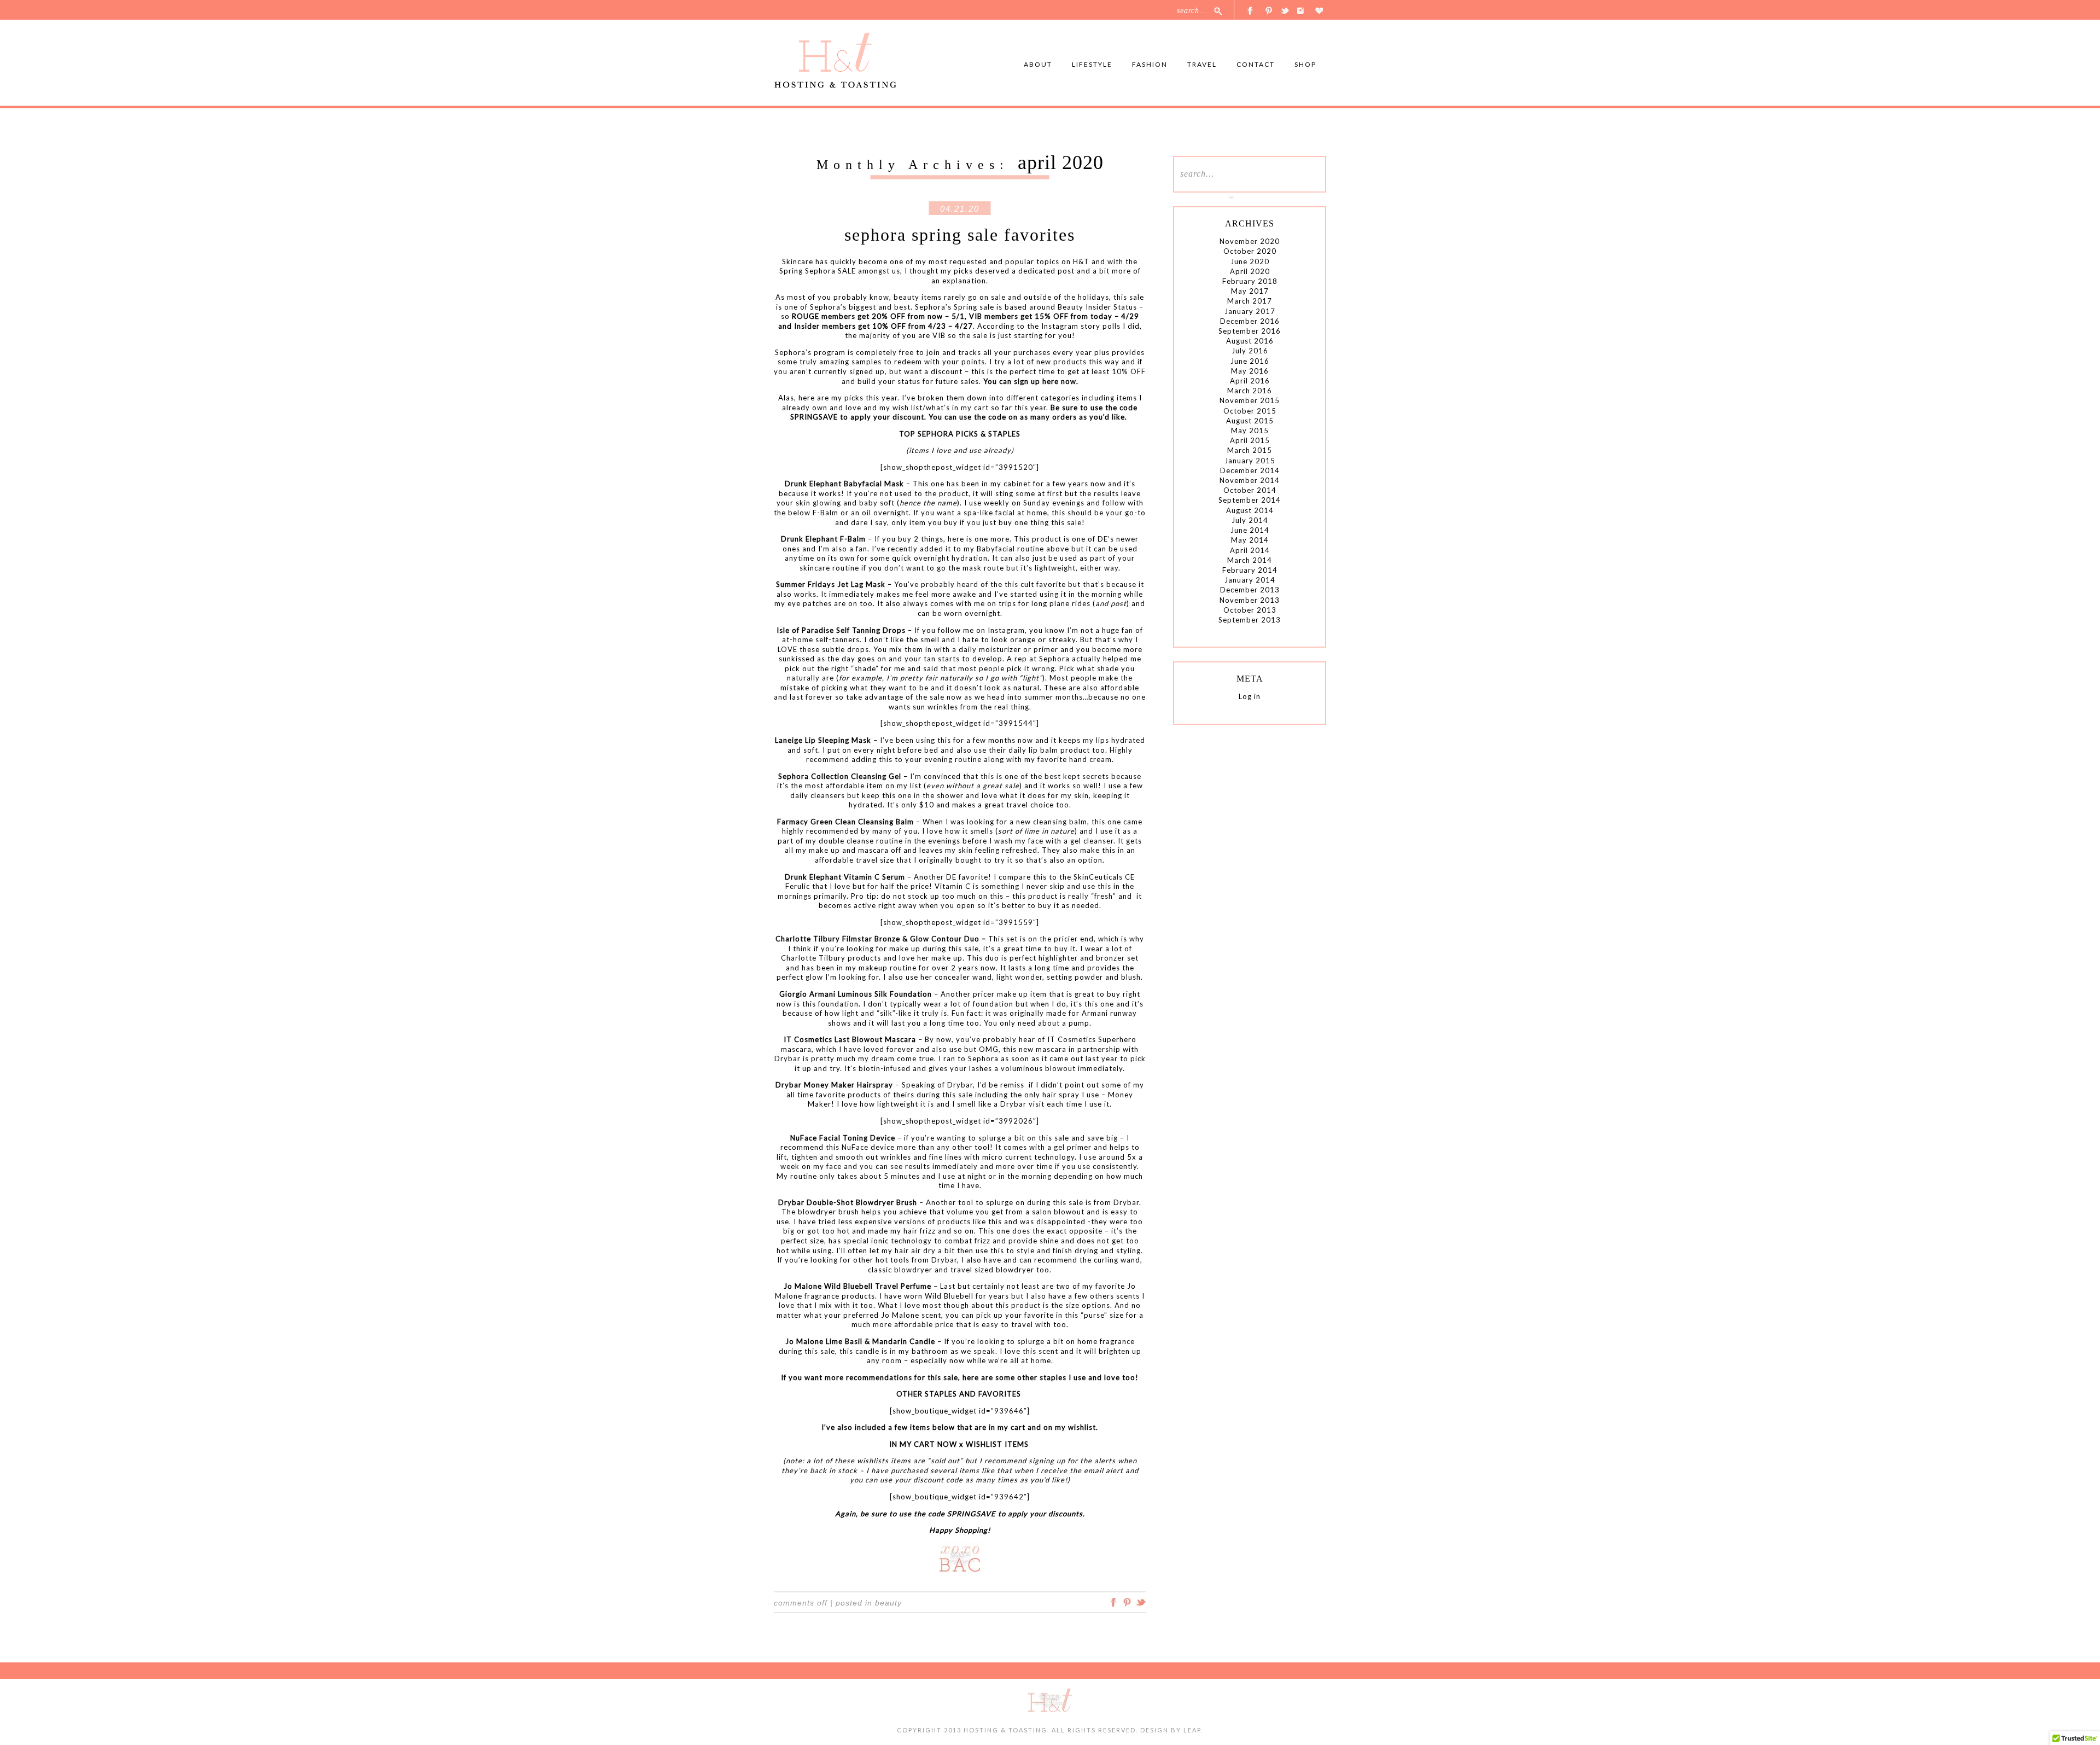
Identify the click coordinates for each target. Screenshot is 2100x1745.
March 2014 (1250, 560)
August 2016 (1250, 341)
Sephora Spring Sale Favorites (960, 235)
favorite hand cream (1075, 759)
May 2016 (1250, 371)
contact (1256, 64)
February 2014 (1250, 570)
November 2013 (1250, 600)
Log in (1250, 696)
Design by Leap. (1172, 1730)
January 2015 (1250, 461)
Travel (1202, 64)
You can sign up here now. (1031, 381)
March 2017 (1250, 301)
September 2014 (1250, 500)
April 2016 (1250, 381)
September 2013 (1250, 620)
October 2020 (1250, 251)
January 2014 (1250, 580)
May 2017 (1250, 291)
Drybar (960, 1085)
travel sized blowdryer (992, 1270)
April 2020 (1250, 271)
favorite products (848, 1095)
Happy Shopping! (960, 1530)
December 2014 (1250, 470)
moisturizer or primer (1019, 649)
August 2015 (1250, 421)
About (1038, 64)
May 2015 (1250, 431)
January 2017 (1250, 311)
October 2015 (1250, 411)
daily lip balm (1033, 750)
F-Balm (826, 513)
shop (1305, 64)
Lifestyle (1092, 64)
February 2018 (1250, 281)
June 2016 (1250, 361)
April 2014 (1250, 550)
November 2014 (1250, 480)
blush (1131, 977)
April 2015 (1250, 440)
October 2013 (1250, 610)
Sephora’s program (810, 352)
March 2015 (1250, 450)
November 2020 (1250, 241)
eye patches (810, 603)
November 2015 (1250, 400)
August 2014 (1250, 510)
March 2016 (1250, 391)
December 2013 (1250, 590)
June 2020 (1250, 261)
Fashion (1150, 64)
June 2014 (1250, 530)
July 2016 (1250, 351)
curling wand (1117, 1260)
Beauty (888, 1603)
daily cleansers (818, 795)
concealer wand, (966, 977)
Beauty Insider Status (1097, 307)
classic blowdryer (900, 1270)
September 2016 (1250, 331)
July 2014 (1250, 520)
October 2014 (1250, 490)
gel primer (1073, 1147)
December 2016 (1250, 321)
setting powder (1076, 977)
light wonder (1019, 977)
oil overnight (885, 513)
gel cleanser (1092, 841)
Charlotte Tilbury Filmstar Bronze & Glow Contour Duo (877, 939)
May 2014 (1250, 540)
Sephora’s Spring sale (955, 307)
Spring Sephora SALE (818, 271)
